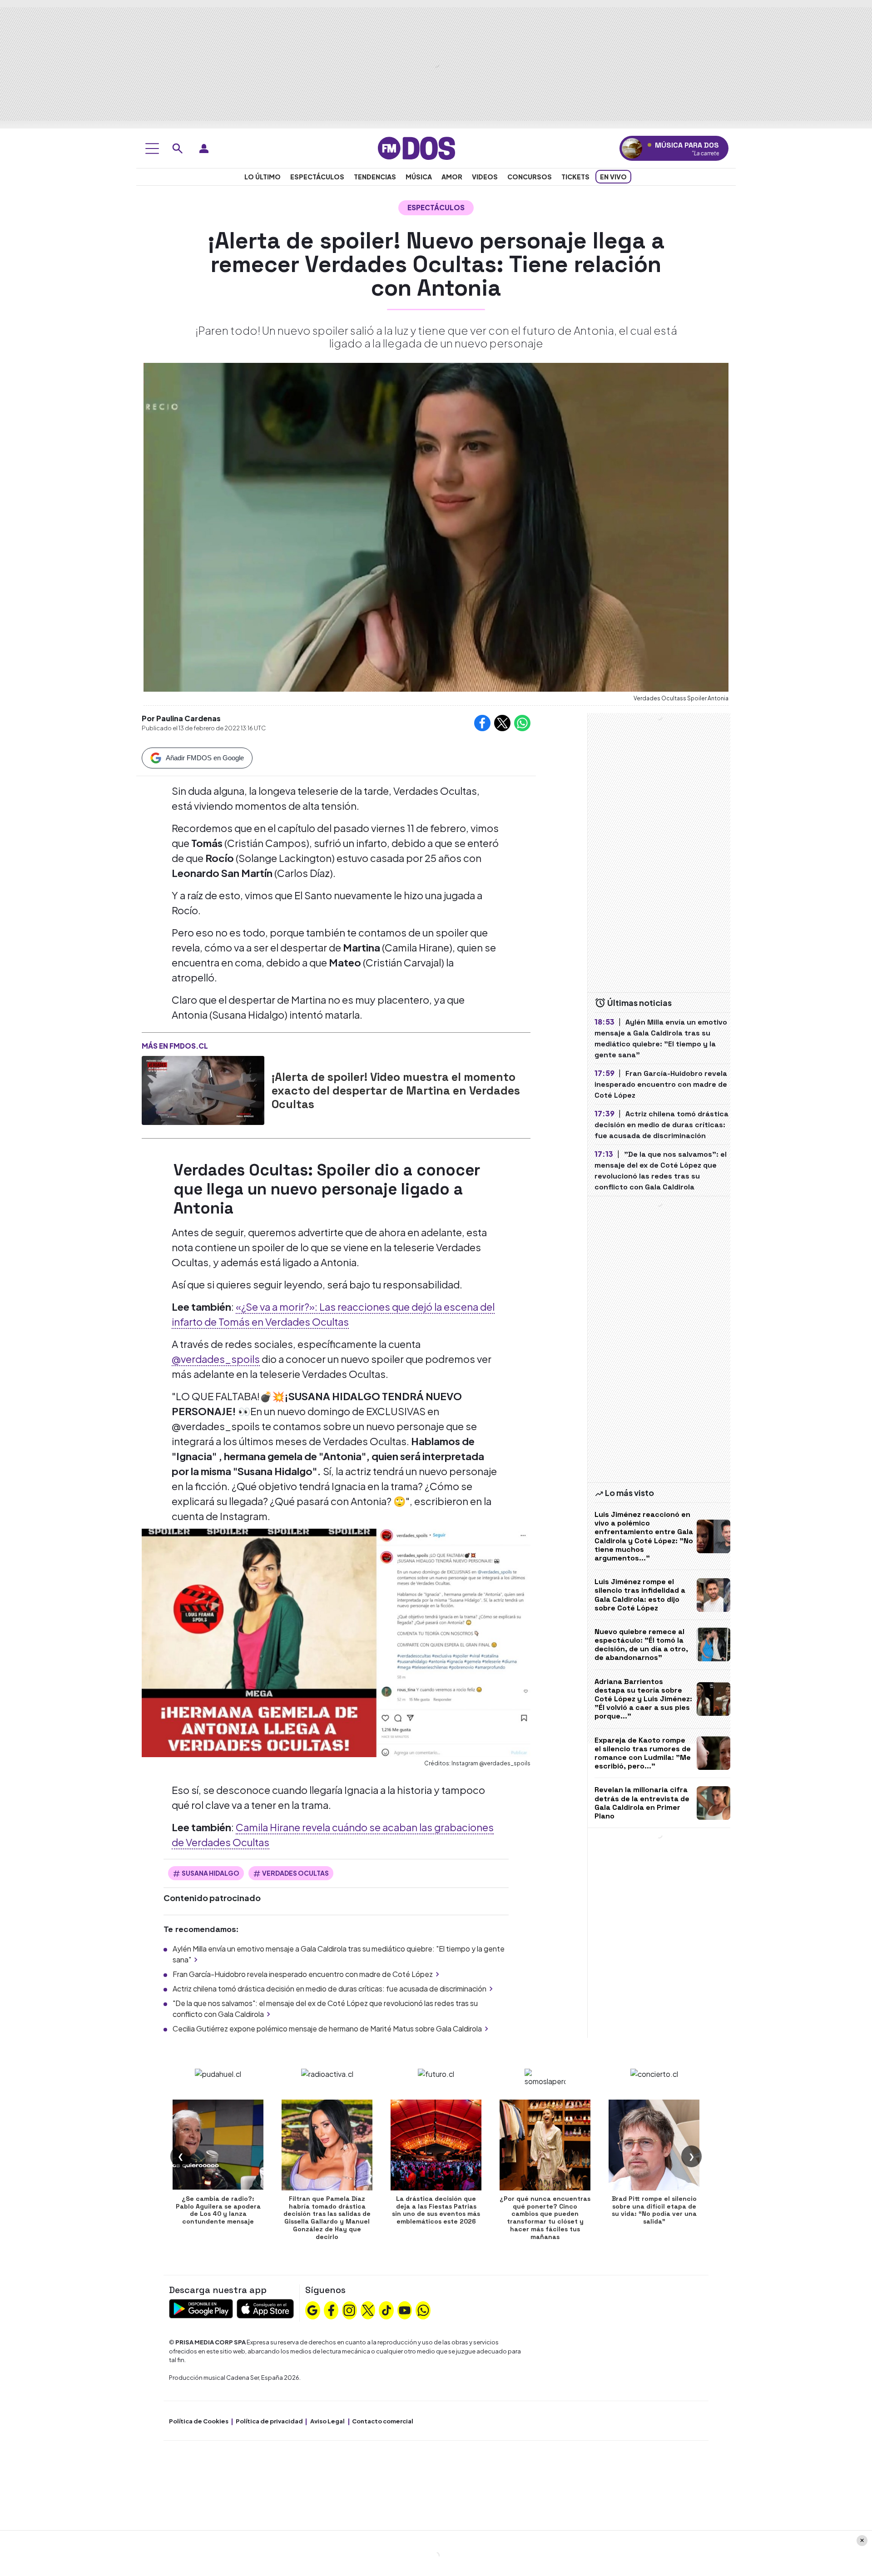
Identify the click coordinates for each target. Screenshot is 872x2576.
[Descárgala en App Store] (265, 2308)
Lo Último (263, 177)
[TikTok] (386, 2309)
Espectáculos (317, 177)
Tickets (575, 177)
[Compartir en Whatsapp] (522, 723)
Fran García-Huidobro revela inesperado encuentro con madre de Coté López (303, 1974)
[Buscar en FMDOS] (178, 149)
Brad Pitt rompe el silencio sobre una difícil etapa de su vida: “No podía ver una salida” (654, 2210)
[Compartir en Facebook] (482, 723)
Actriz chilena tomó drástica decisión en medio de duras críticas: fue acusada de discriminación (329, 1989)
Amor (452, 177)
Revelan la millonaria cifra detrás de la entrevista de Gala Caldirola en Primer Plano (642, 1803)
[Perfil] (204, 149)
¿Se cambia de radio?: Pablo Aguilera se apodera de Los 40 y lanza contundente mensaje (218, 2210)
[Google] (312, 2309)
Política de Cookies (199, 2421)
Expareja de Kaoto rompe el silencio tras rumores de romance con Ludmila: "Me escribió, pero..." (643, 1753)
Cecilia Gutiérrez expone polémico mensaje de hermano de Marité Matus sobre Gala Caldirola (327, 2029)
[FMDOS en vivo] (632, 148)
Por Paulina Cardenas (181, 718)
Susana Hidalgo (211, 1873)
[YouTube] (405, 2309)
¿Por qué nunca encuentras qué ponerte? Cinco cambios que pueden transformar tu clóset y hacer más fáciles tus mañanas (545, 2218)
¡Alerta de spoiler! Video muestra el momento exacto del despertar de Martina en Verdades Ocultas (396, 1090)
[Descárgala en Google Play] (201, 2308)
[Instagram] (349, 2309)
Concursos (530, 177)
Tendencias (375, 177)
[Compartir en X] (502, 723)
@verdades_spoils (216, 1359)
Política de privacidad (269, 2421)
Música (419, 177)
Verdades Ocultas (295, 1873)
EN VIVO (613, 177)
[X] (368, 2309)
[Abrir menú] (152, 149)
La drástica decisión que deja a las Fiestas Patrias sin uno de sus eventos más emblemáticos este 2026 (436, 2210)
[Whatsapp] (423, 2309)
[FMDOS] (416, 147)
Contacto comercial (383, 2421)
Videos (485, 177)
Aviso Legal (327, 2421)
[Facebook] (331, 2309)
